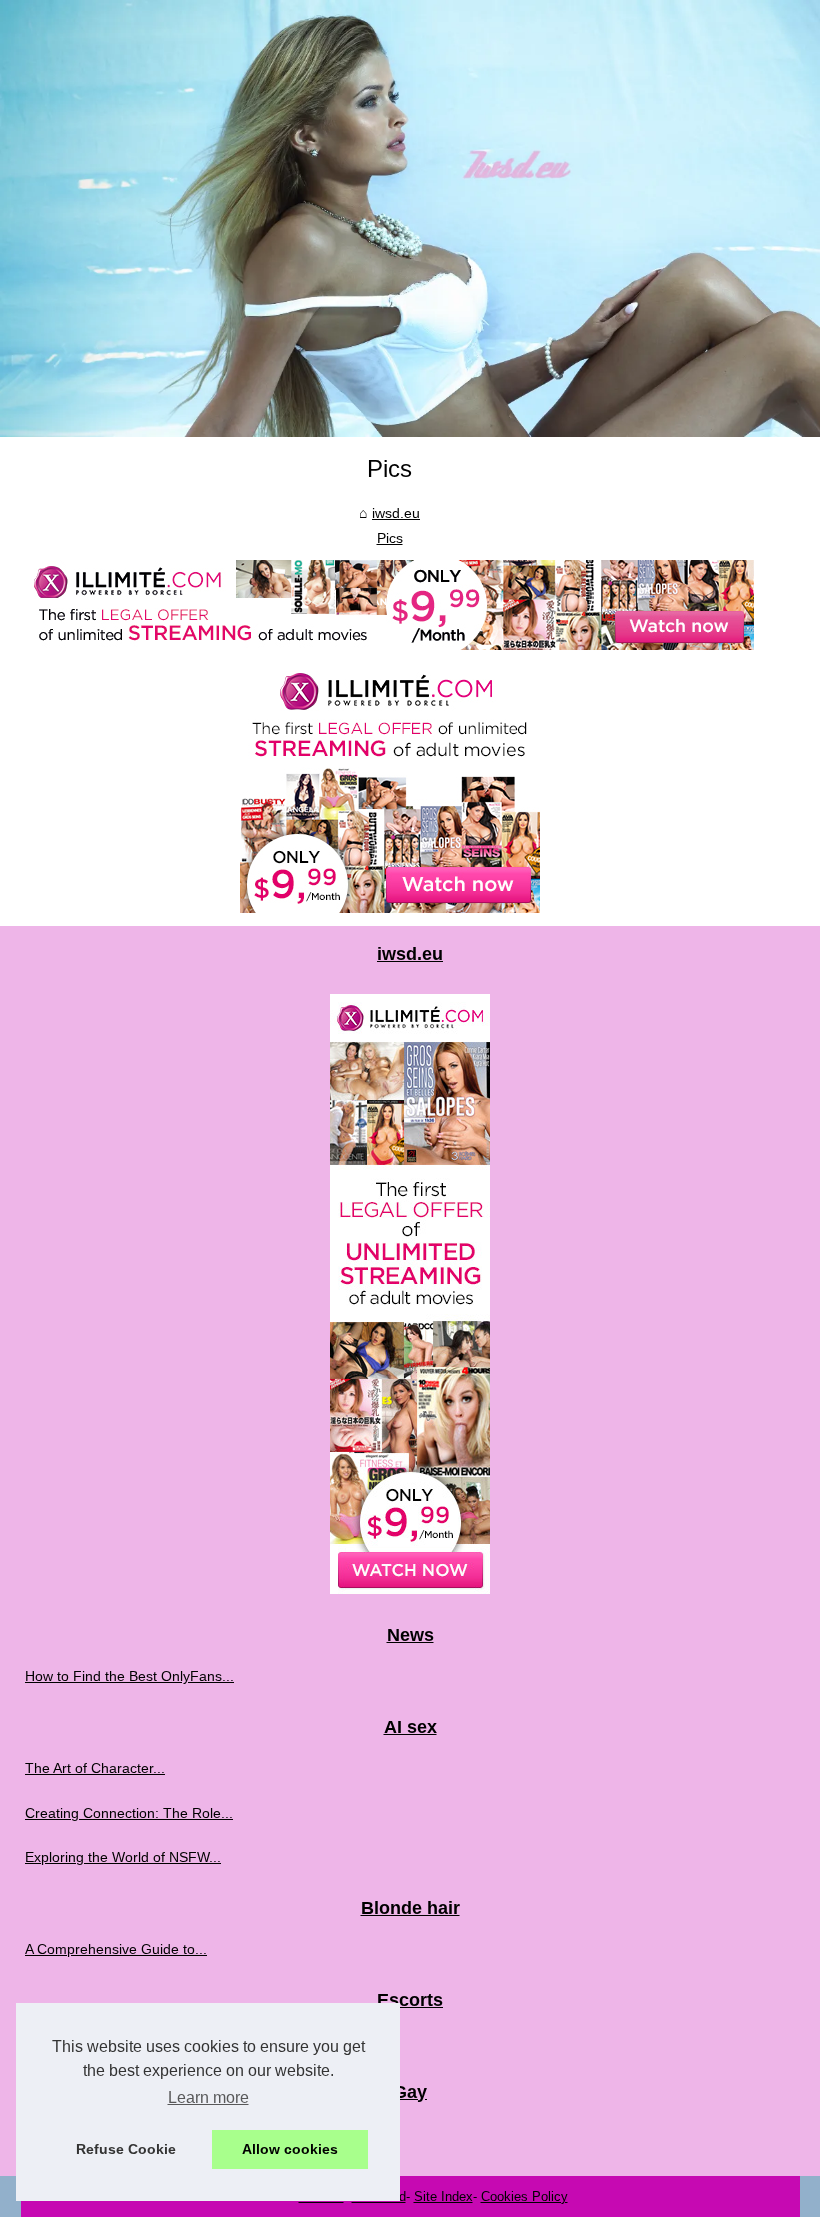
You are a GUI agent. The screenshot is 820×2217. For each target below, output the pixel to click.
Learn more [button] (208, 2097)
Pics (390, 538)
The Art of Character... (95, 1768)
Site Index (443, 2196)
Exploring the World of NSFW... (123, 1857)
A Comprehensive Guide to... (116, 1949)
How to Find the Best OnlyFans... (129, 1676)
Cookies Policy (524, 2196)
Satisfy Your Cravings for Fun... (123, 2133)
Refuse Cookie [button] (126, 2149)
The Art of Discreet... (90, 2041)
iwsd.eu (396, 513)
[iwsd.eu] (410, 218)
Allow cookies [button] (290, 2149)
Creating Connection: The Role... (129, 1813)
